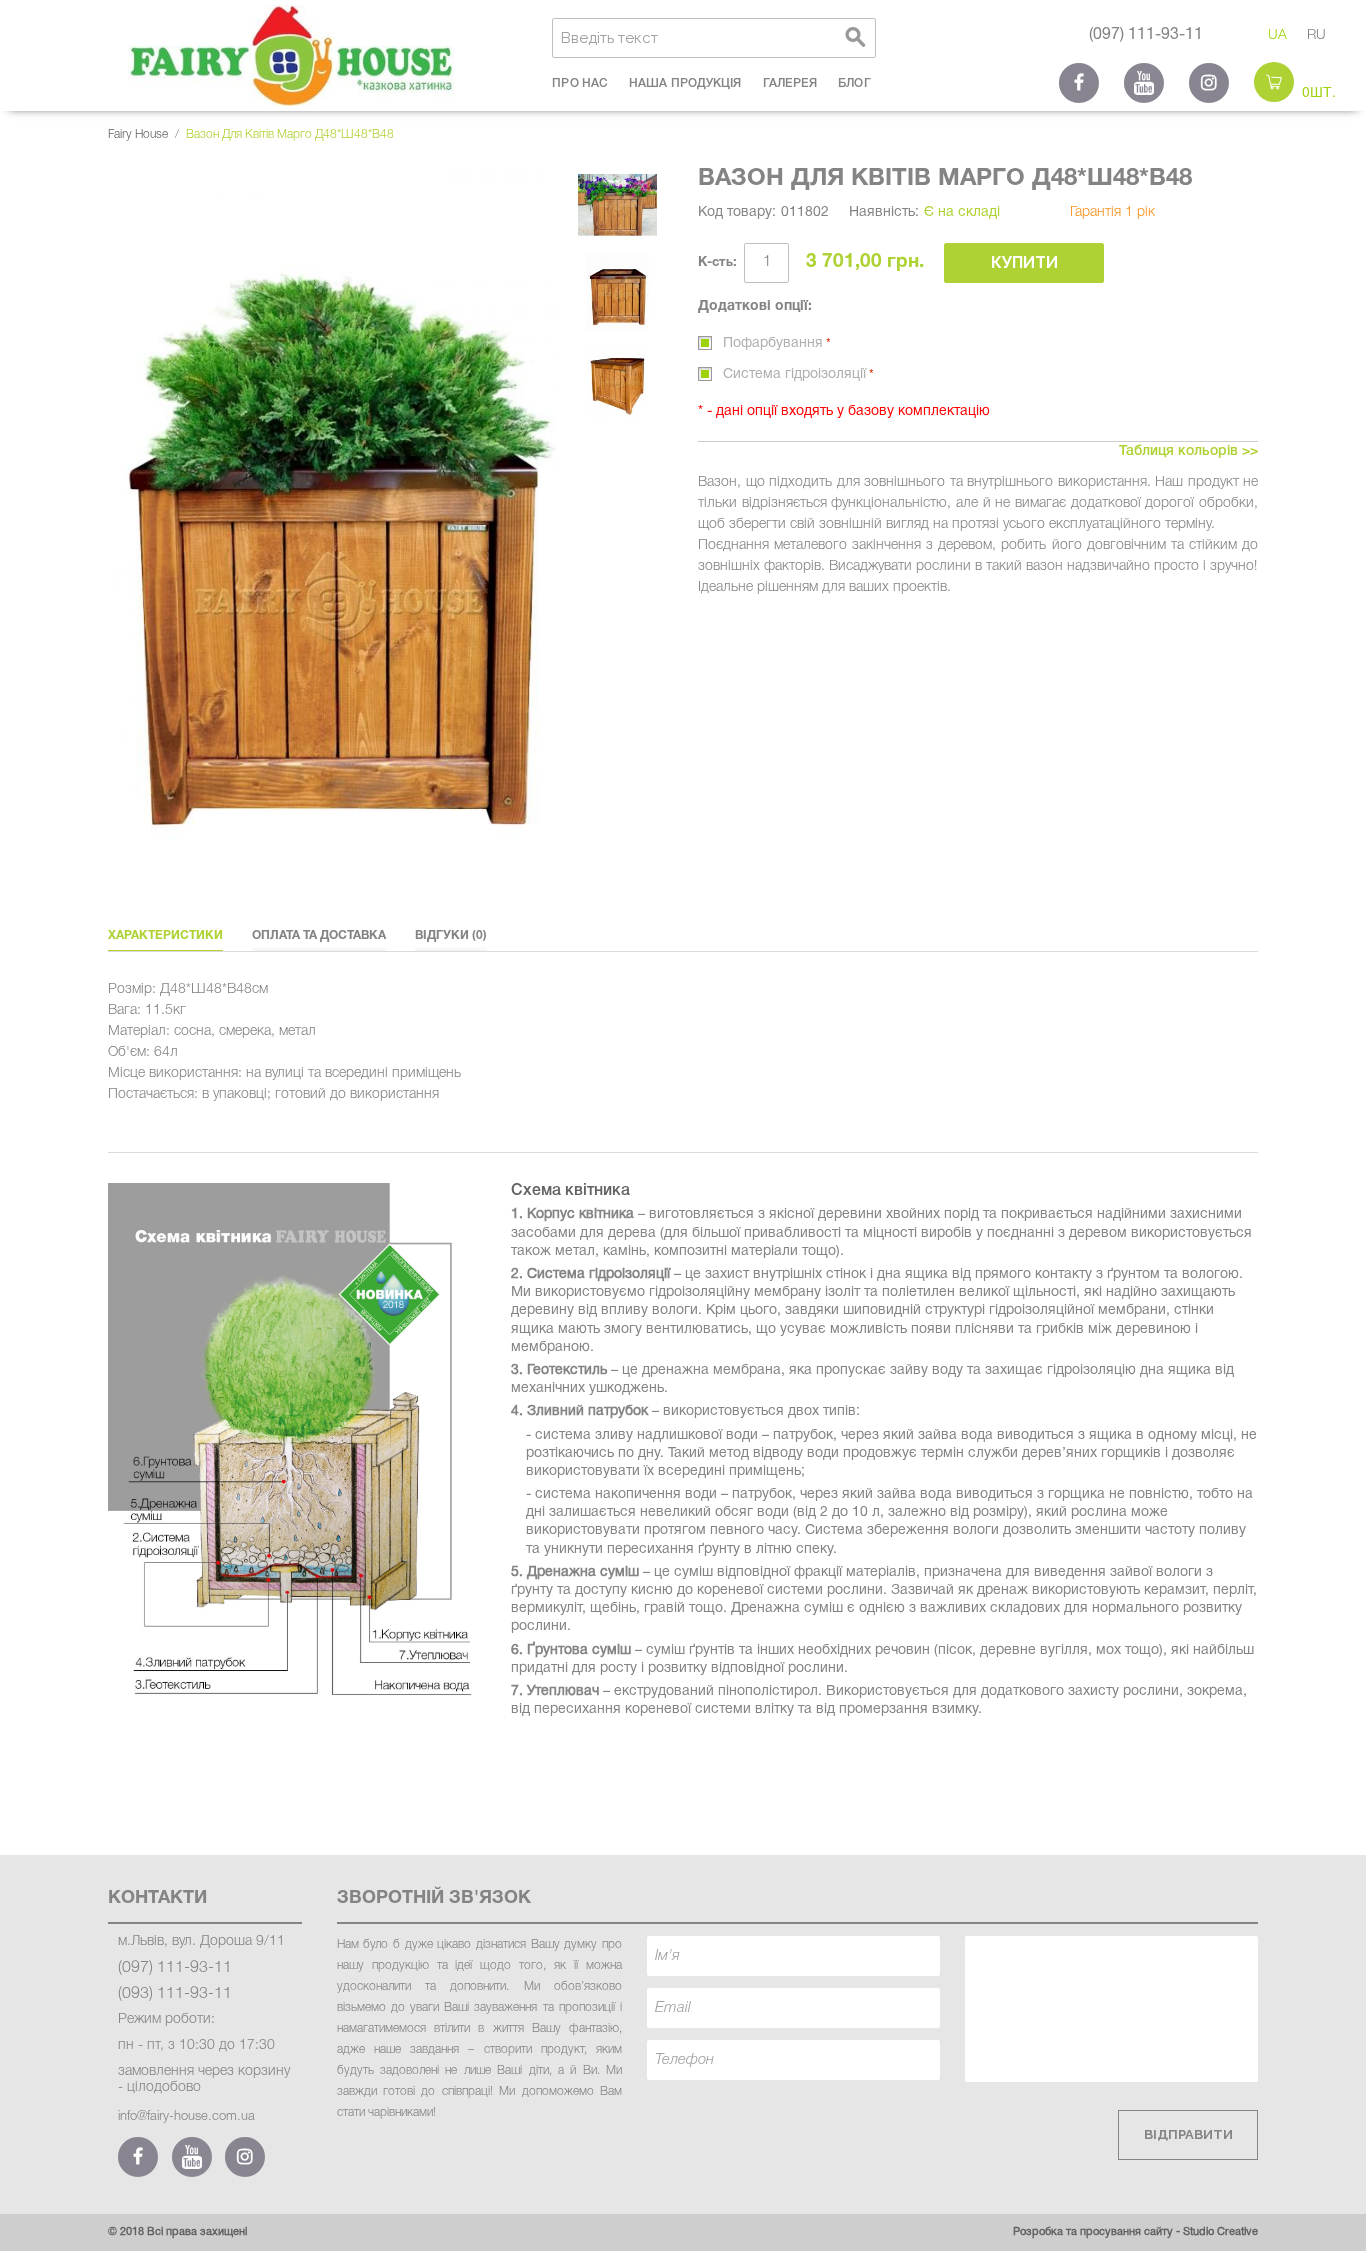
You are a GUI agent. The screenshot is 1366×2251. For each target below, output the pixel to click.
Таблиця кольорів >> (1188, 451)
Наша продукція (685, 83)
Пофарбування (773, 343)
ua (1277, 35)
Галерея (790, 83)
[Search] (856, 38)
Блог (854, 83)
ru (1316, 35)
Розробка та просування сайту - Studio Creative (1135, 2232)
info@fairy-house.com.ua (186, 2116)
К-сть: (717, 263)
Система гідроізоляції (794, 374)
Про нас (580, 83)
